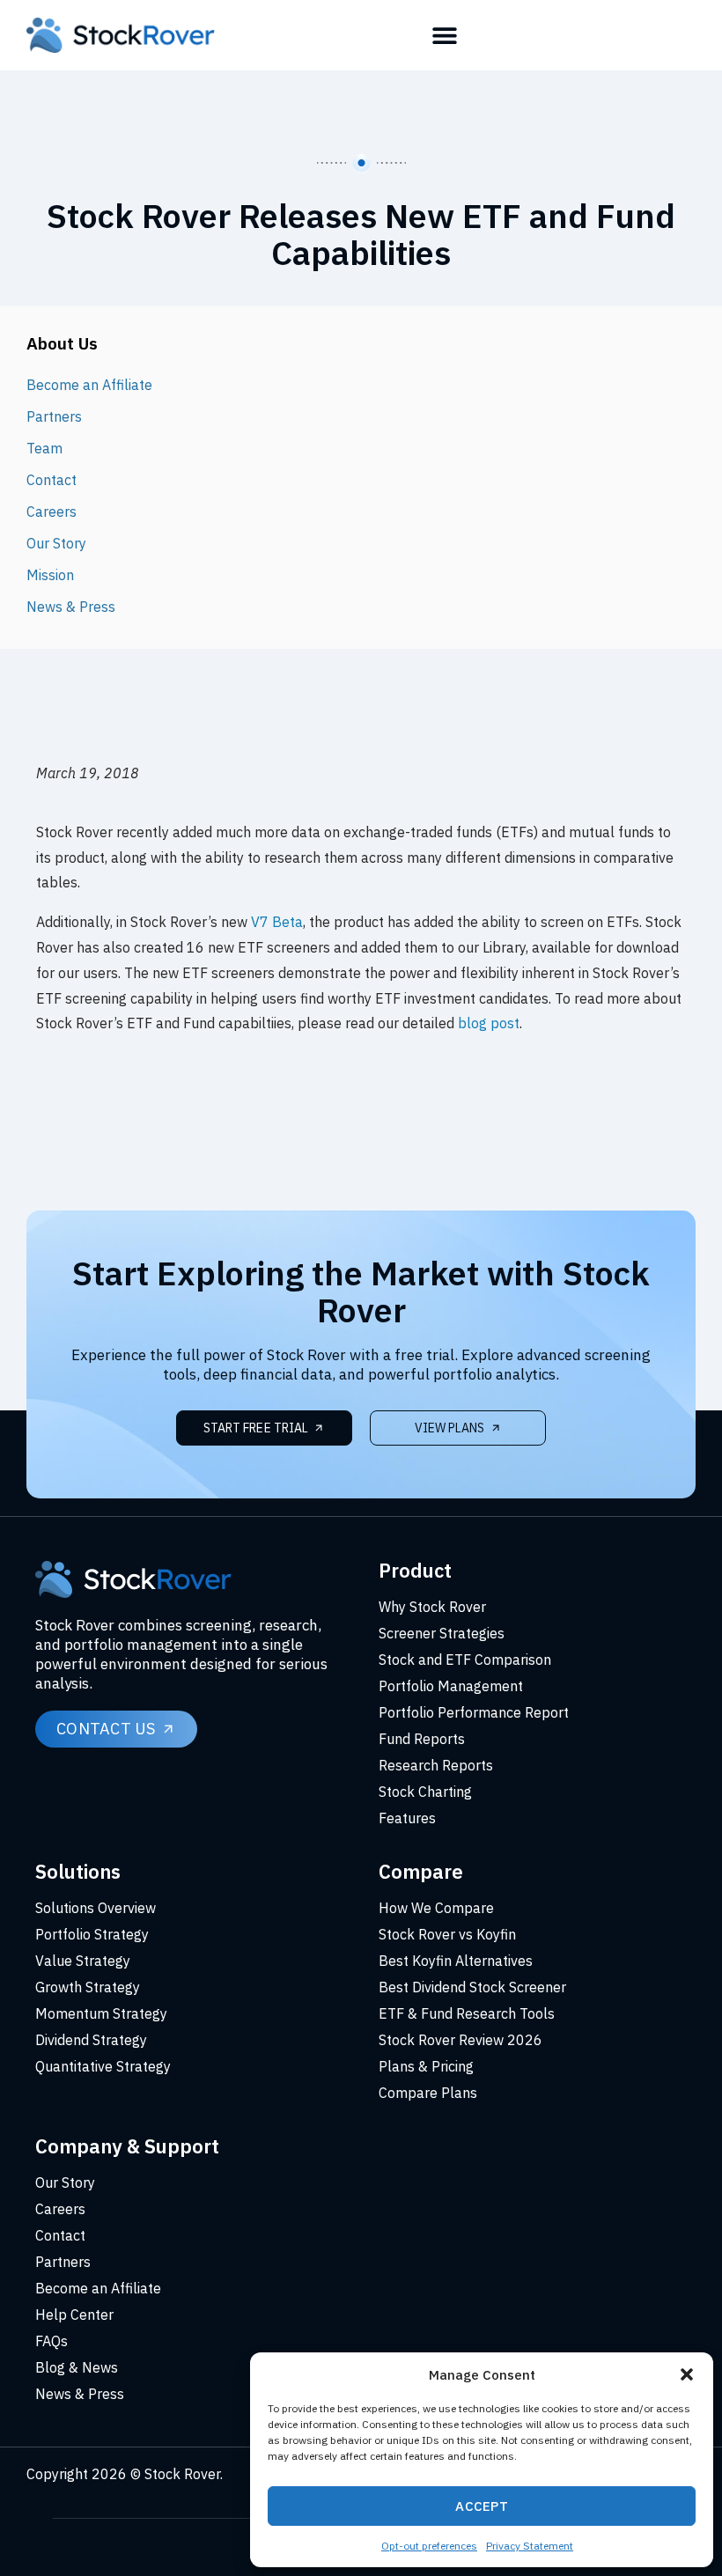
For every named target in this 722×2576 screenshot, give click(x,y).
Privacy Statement (530, 2546)
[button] (687, 2374)
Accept (482, 2506)
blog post (489, 1023)
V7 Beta (277, 922)
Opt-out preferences (429, 2546)
